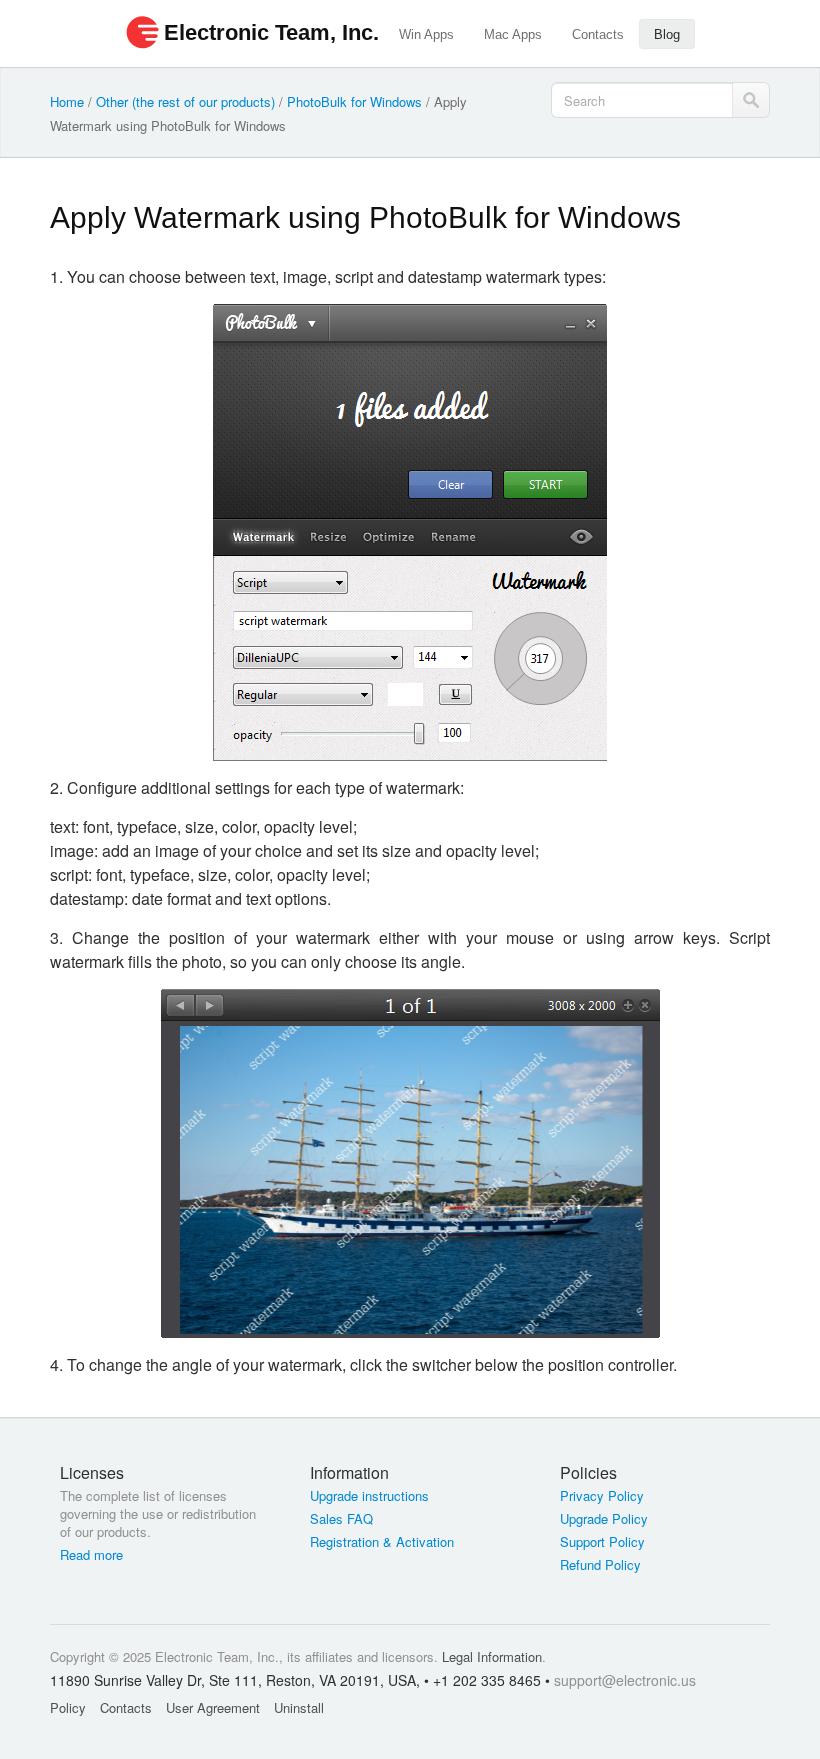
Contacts (598, 34)
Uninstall (299, 1707)
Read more (91, 1555)
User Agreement (213, 1707)
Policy (68, 1707)
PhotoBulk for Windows (354, 101)
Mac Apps (513, 34)
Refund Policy (600, 1565)
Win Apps (426, 34)
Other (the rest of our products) (185, 101)
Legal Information (492, 1656)
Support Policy (602, 1542)
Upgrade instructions (369, 1496)
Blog (667, 34)
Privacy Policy (602, 1496)
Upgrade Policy (604, 1519)
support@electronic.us (625, 1680)
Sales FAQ (341, 1519)
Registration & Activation (382, 1542)
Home (67, 101)
